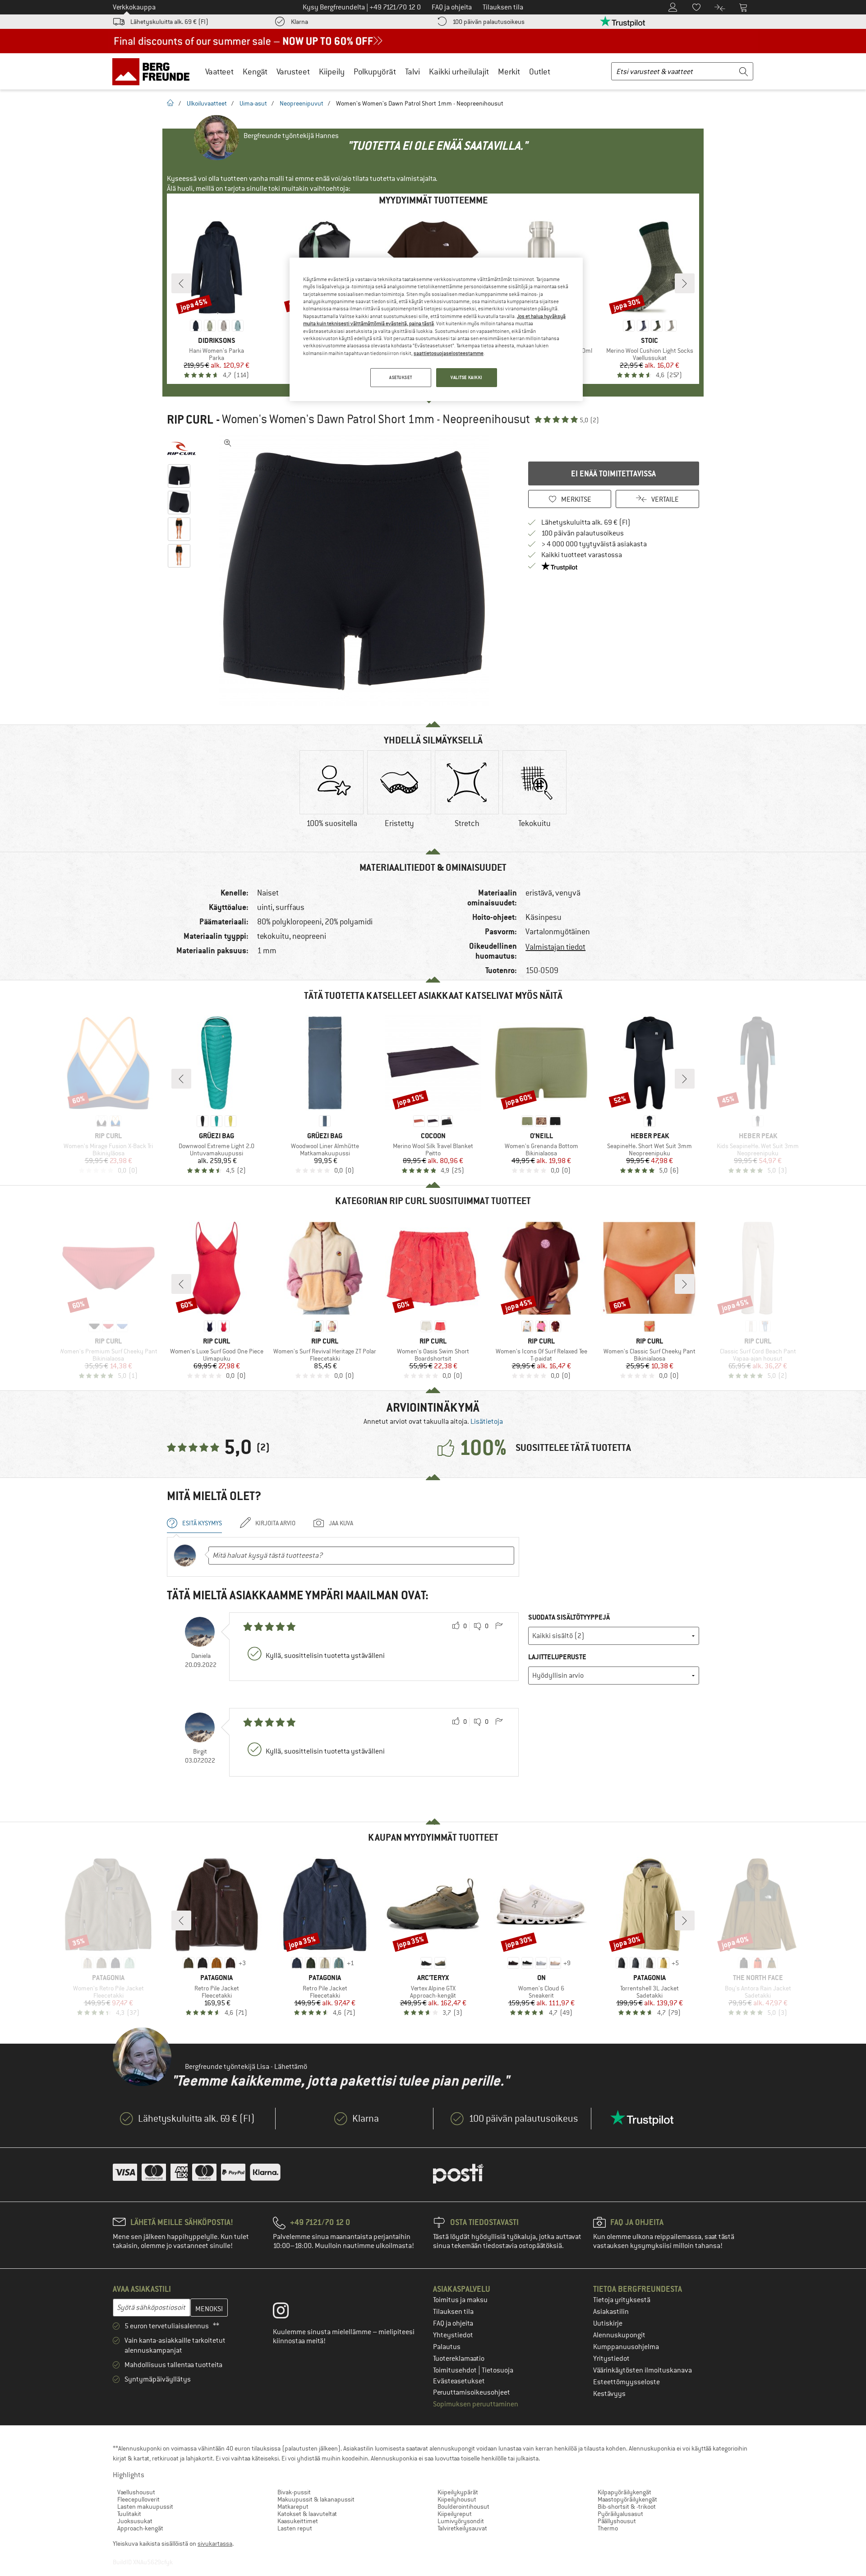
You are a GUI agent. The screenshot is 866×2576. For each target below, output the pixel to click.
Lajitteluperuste (557, 1657)
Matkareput (293, 2507)
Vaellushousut (136, 2492)
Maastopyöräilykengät (627, 2499)
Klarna (299, 22)
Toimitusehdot (456, 2370)
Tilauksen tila (453, 2312)
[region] (436, 329)
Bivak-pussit (294, 2492)
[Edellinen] (181, 283)
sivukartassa (215, 2544)
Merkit (509, 72)
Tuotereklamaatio (459, 2359)
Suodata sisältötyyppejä (569, 1617)
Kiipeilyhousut (457, 2499)
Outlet (540, 72)
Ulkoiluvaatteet (207, 103)
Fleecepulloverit (138, 2499)
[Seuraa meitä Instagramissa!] (288, 2313)
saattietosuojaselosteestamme (449, 353)
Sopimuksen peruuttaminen (476, 2404)
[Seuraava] (685, 283)
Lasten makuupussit (145, 2507)
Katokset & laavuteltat (307, 2514)
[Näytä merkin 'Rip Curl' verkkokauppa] (182, 448)
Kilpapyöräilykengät (624, 2492)
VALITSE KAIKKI (467, 377)
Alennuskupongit (619, 2335)
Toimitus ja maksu (460, 2300)
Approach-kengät (140, 2528)
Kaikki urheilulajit (459, 72)
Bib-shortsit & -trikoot (627, 2507)
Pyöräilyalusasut (620, 2514)
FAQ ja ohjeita (453, 2323)
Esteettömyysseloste (626, 2382)
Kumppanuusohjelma (626, 2347)
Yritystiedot (611, 2359)
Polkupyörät (375, 72)
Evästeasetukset (459, 2381)
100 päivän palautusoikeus (488, 22)
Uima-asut (253, 103)
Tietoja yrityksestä (622, 2300)
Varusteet (293, 72)
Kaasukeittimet (298, 2521)
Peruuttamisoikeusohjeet (472, 2392)
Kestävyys (609, 2394)
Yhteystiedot (453, 2335)
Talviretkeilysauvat (462, 2528)
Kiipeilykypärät (458, 2492)
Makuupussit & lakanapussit (316, 2499)
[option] (357, 570)
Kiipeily (332, 72)
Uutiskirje (608, 2323)
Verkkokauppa (134, 7)
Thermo (608, 2528)
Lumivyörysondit (461, 2521)
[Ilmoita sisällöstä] (499, 1626)
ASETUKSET (401, 377)
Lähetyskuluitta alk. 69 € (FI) (169, 22)
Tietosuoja (497, 2370)
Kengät (255, 72)
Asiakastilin (611, 2312)
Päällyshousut (617, 2521)
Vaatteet (219, 72)
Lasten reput (295, 2528)
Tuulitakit (129, 2514)
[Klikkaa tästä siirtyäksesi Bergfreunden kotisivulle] (154, 71)
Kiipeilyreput (455, 2514)
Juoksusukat (135, 2521)
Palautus (447, 2347)
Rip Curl (190, 420)
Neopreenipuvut (302, 103)
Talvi (412, 72)
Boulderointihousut (463, 2507)
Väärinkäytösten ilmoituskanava (643, 2370)
